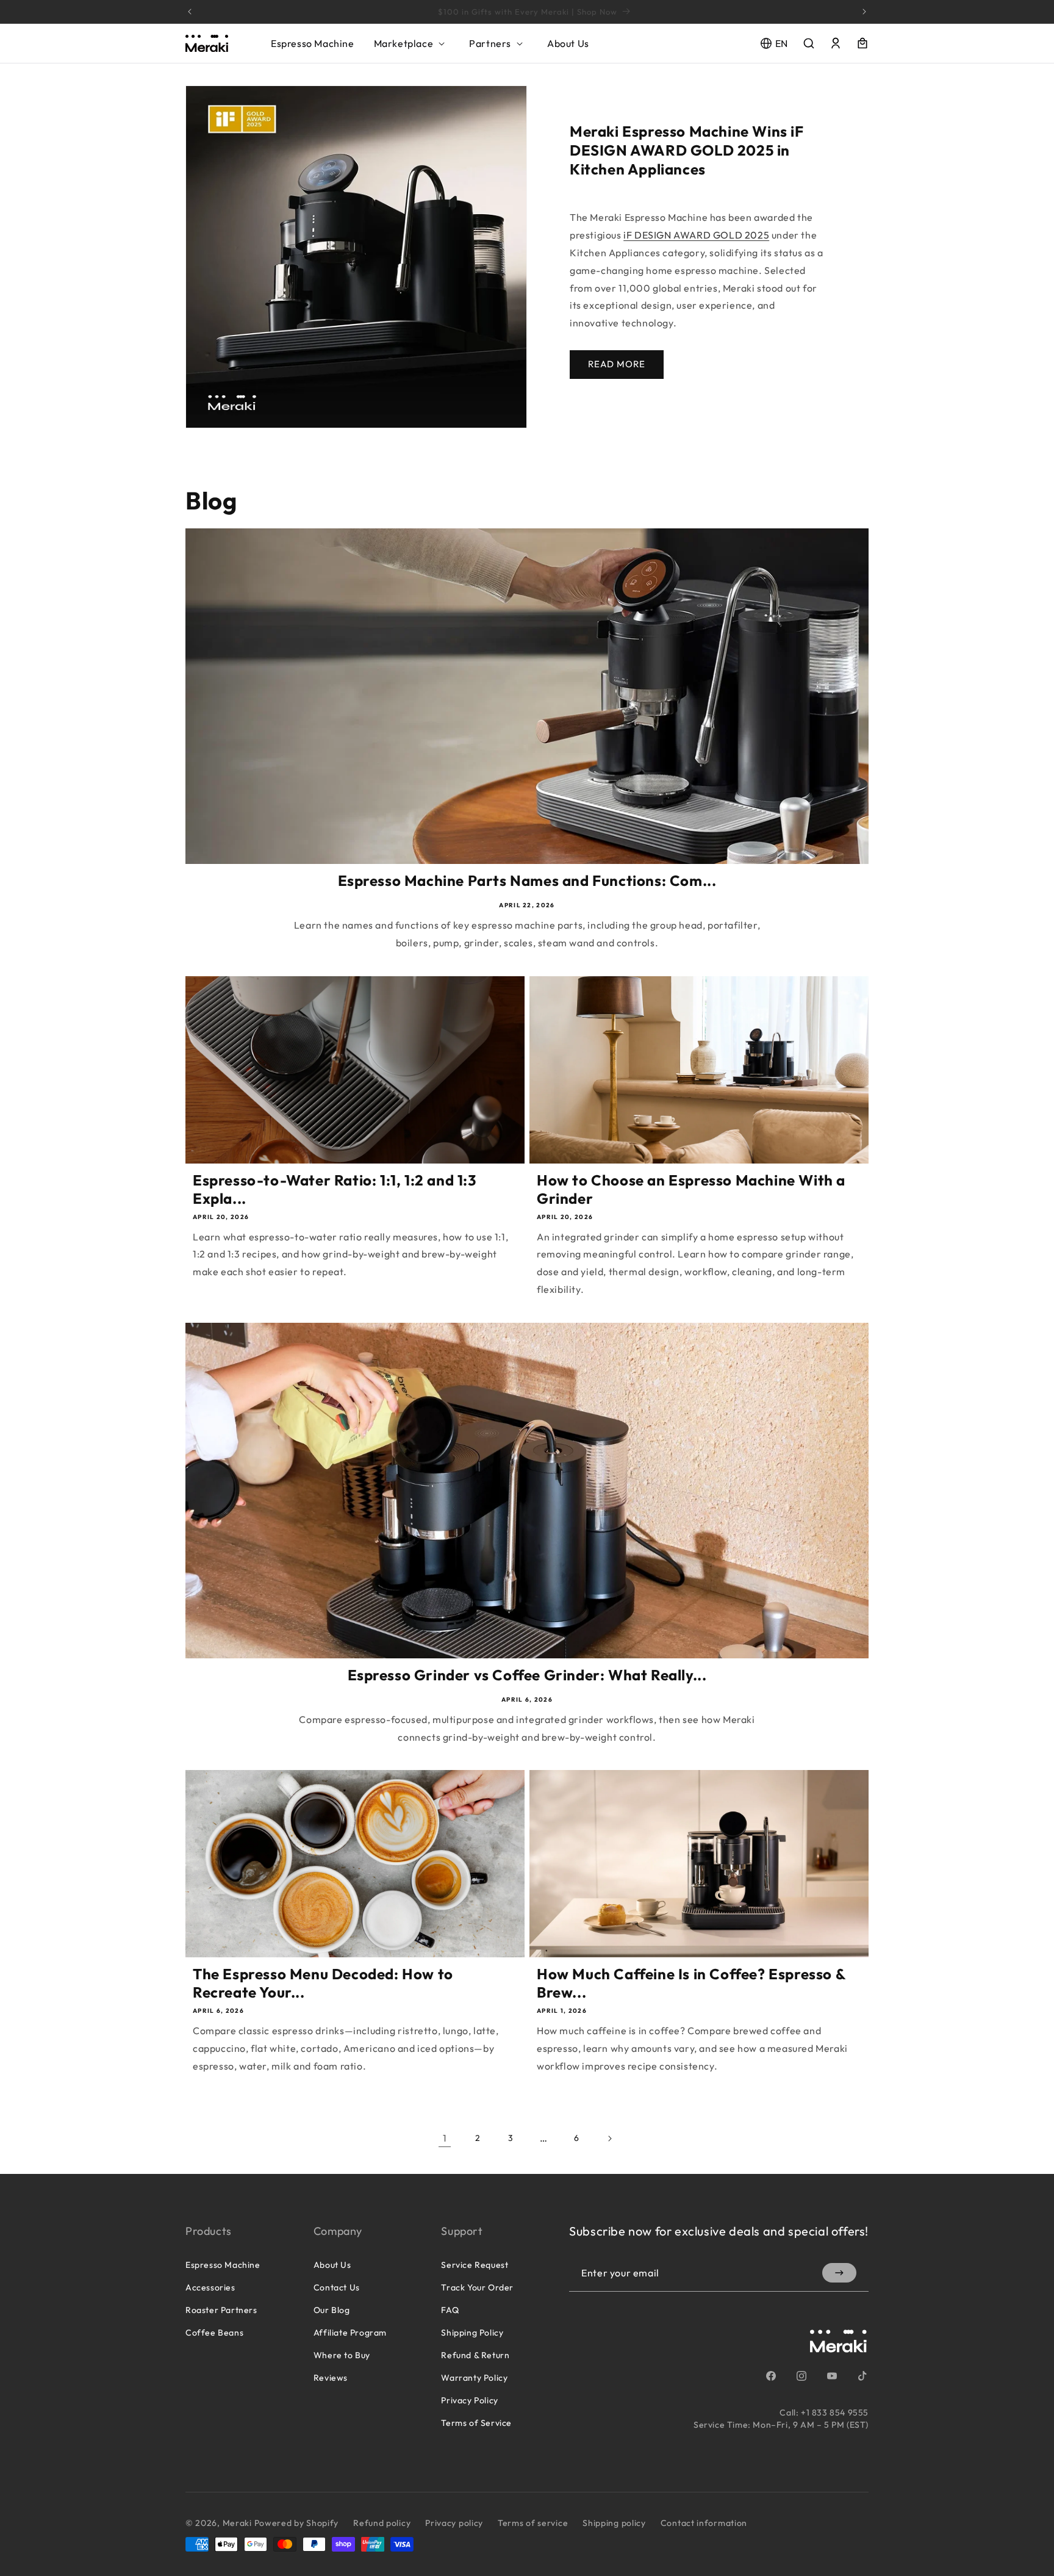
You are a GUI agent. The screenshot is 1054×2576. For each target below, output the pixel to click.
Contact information (704, 2523)
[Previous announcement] (190, 12)
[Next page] (609, 2139)
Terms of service (533, 2523)
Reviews (331, 2378)
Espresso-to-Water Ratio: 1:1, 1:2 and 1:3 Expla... (335, 1189)
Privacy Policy (469, 2400)
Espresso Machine (223, 2265)
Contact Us (337, 2287)
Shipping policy (614, 2523)
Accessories (210, 2287)
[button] (412, 43)
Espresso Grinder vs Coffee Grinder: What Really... (527, 1675)
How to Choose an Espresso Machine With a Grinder (691, 1189)
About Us (332, 2265)
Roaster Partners (221, 2310)
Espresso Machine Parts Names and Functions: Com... (527, 880)
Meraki (237, 2523)
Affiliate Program (350, 2333)
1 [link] (445, 2138)
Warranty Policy (474, 2378)
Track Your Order (477, 2287)
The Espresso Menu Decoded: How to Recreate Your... (323, 1983)
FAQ (450, 2310)
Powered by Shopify (297, 2523)
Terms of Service (476, 2423)
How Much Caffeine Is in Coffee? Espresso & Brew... (691, 1983)
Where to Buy (342, 2355)
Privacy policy (454, 2523)
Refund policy (382, 2523)
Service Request (475, 2265)
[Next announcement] (864, 12)
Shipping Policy (472, 2333)
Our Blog (332, 2310)
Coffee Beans (214, 2333)
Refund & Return (475, 2355)
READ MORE (617, 364)
